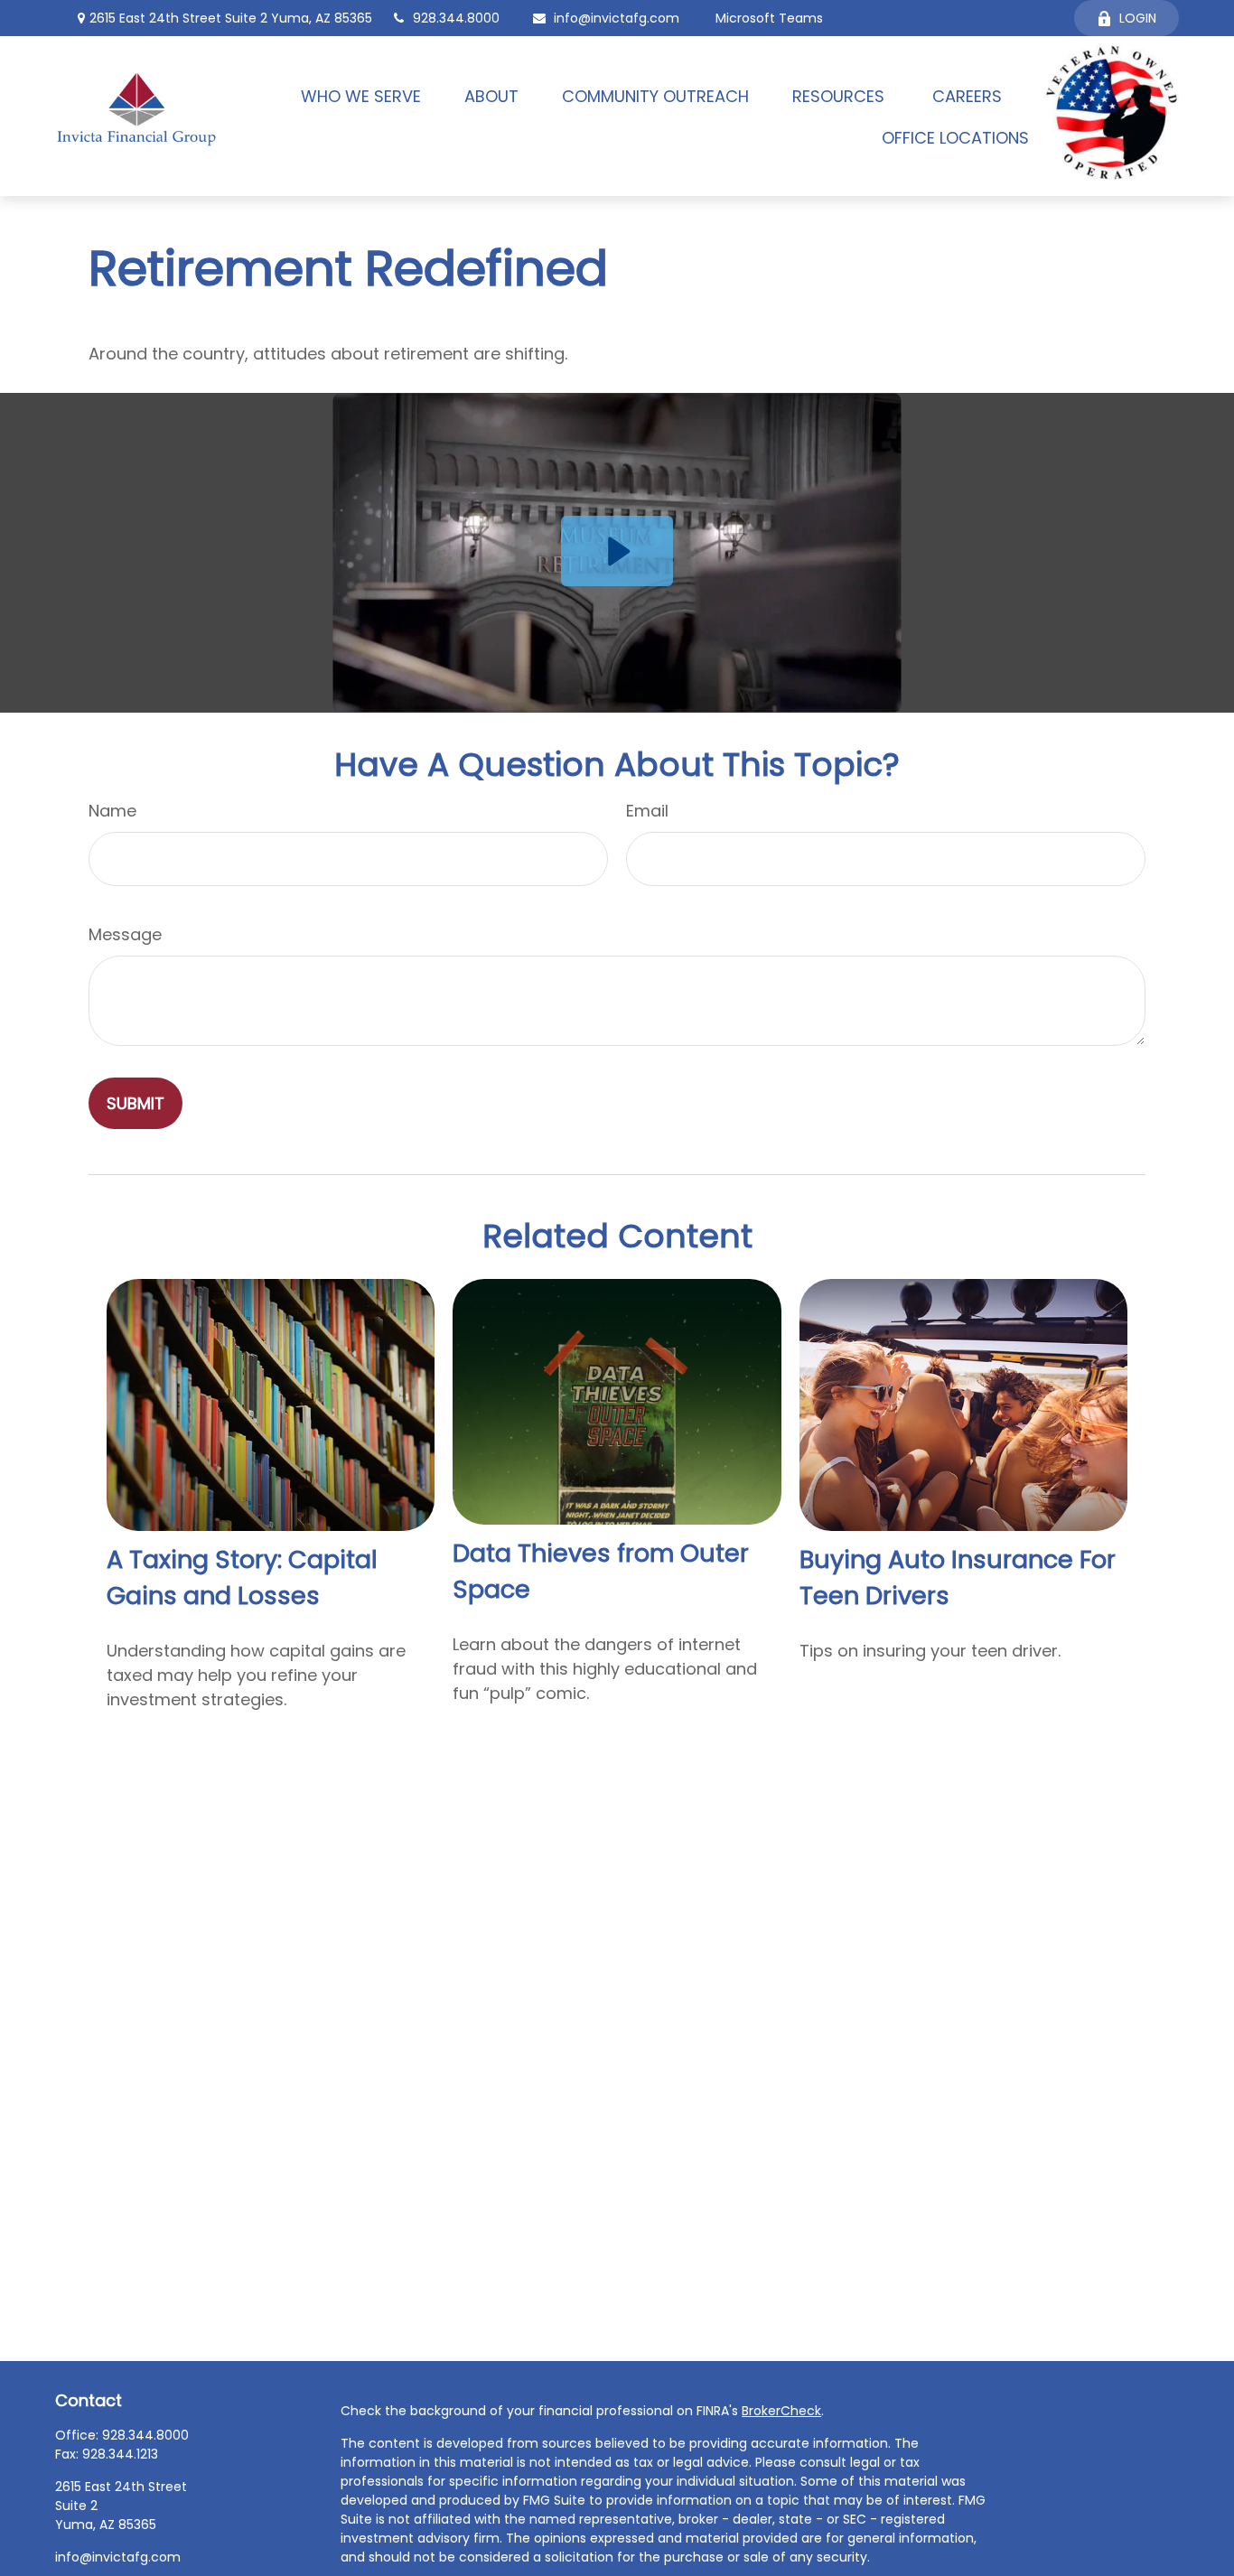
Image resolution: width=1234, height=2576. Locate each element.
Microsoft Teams (769, 18)
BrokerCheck (781, 2411)
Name (112, 811)
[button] (361, 95)
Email (647, 811)
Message (125, 934)
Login (1138, 18)
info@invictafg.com (617, 18)
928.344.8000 (456, 18)
